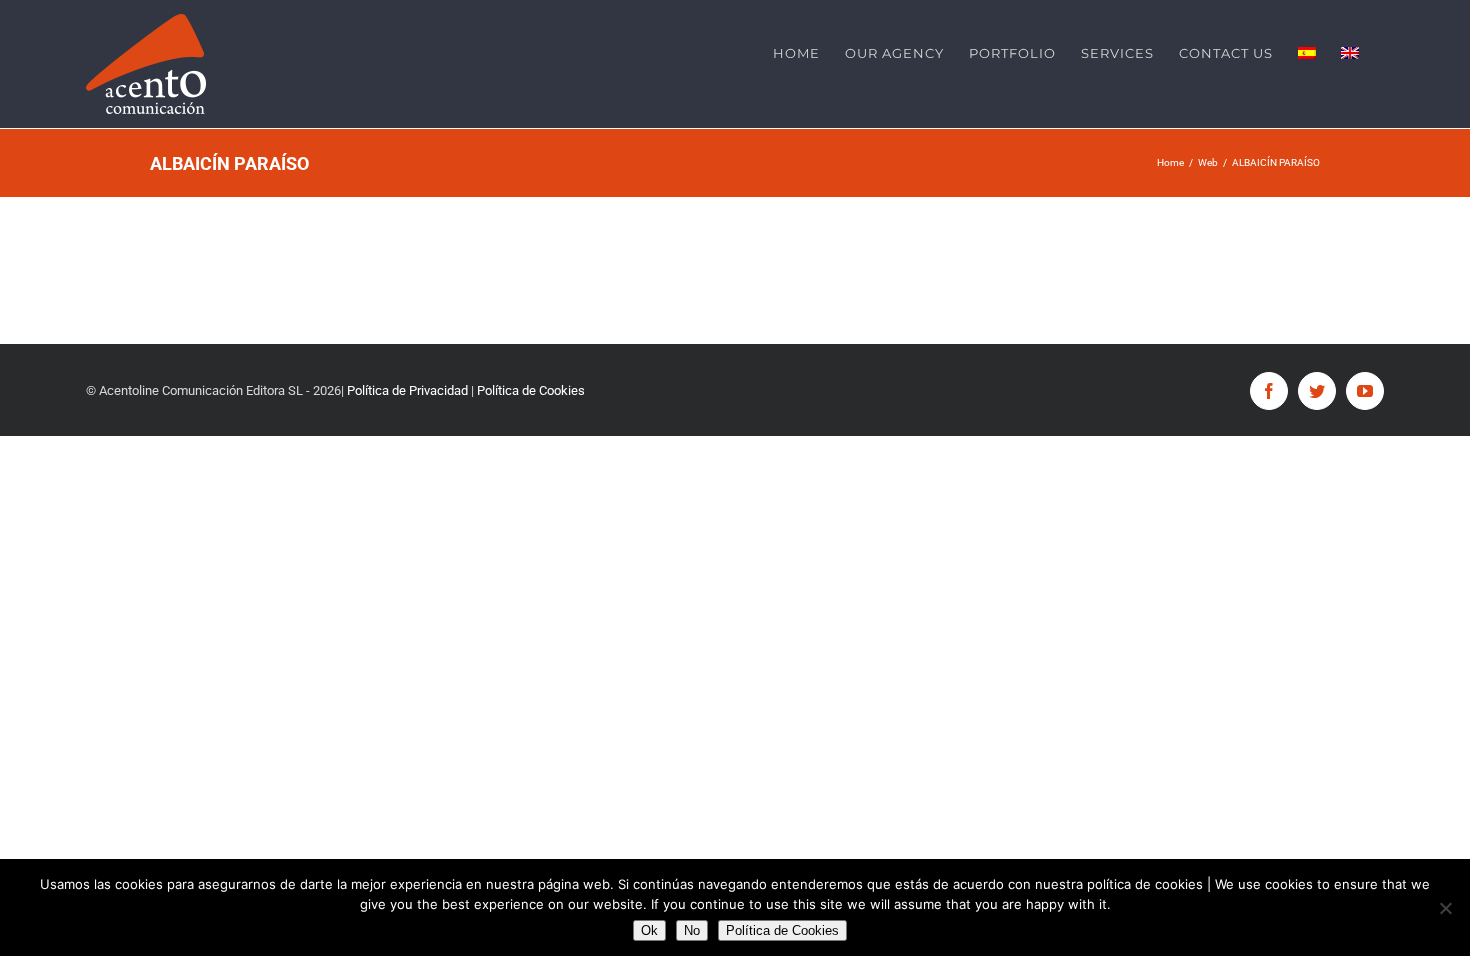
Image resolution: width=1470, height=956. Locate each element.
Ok (649, 930)
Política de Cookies (531, 390)
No (692, 930)
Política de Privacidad (409, 390)
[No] (1445, 908)
